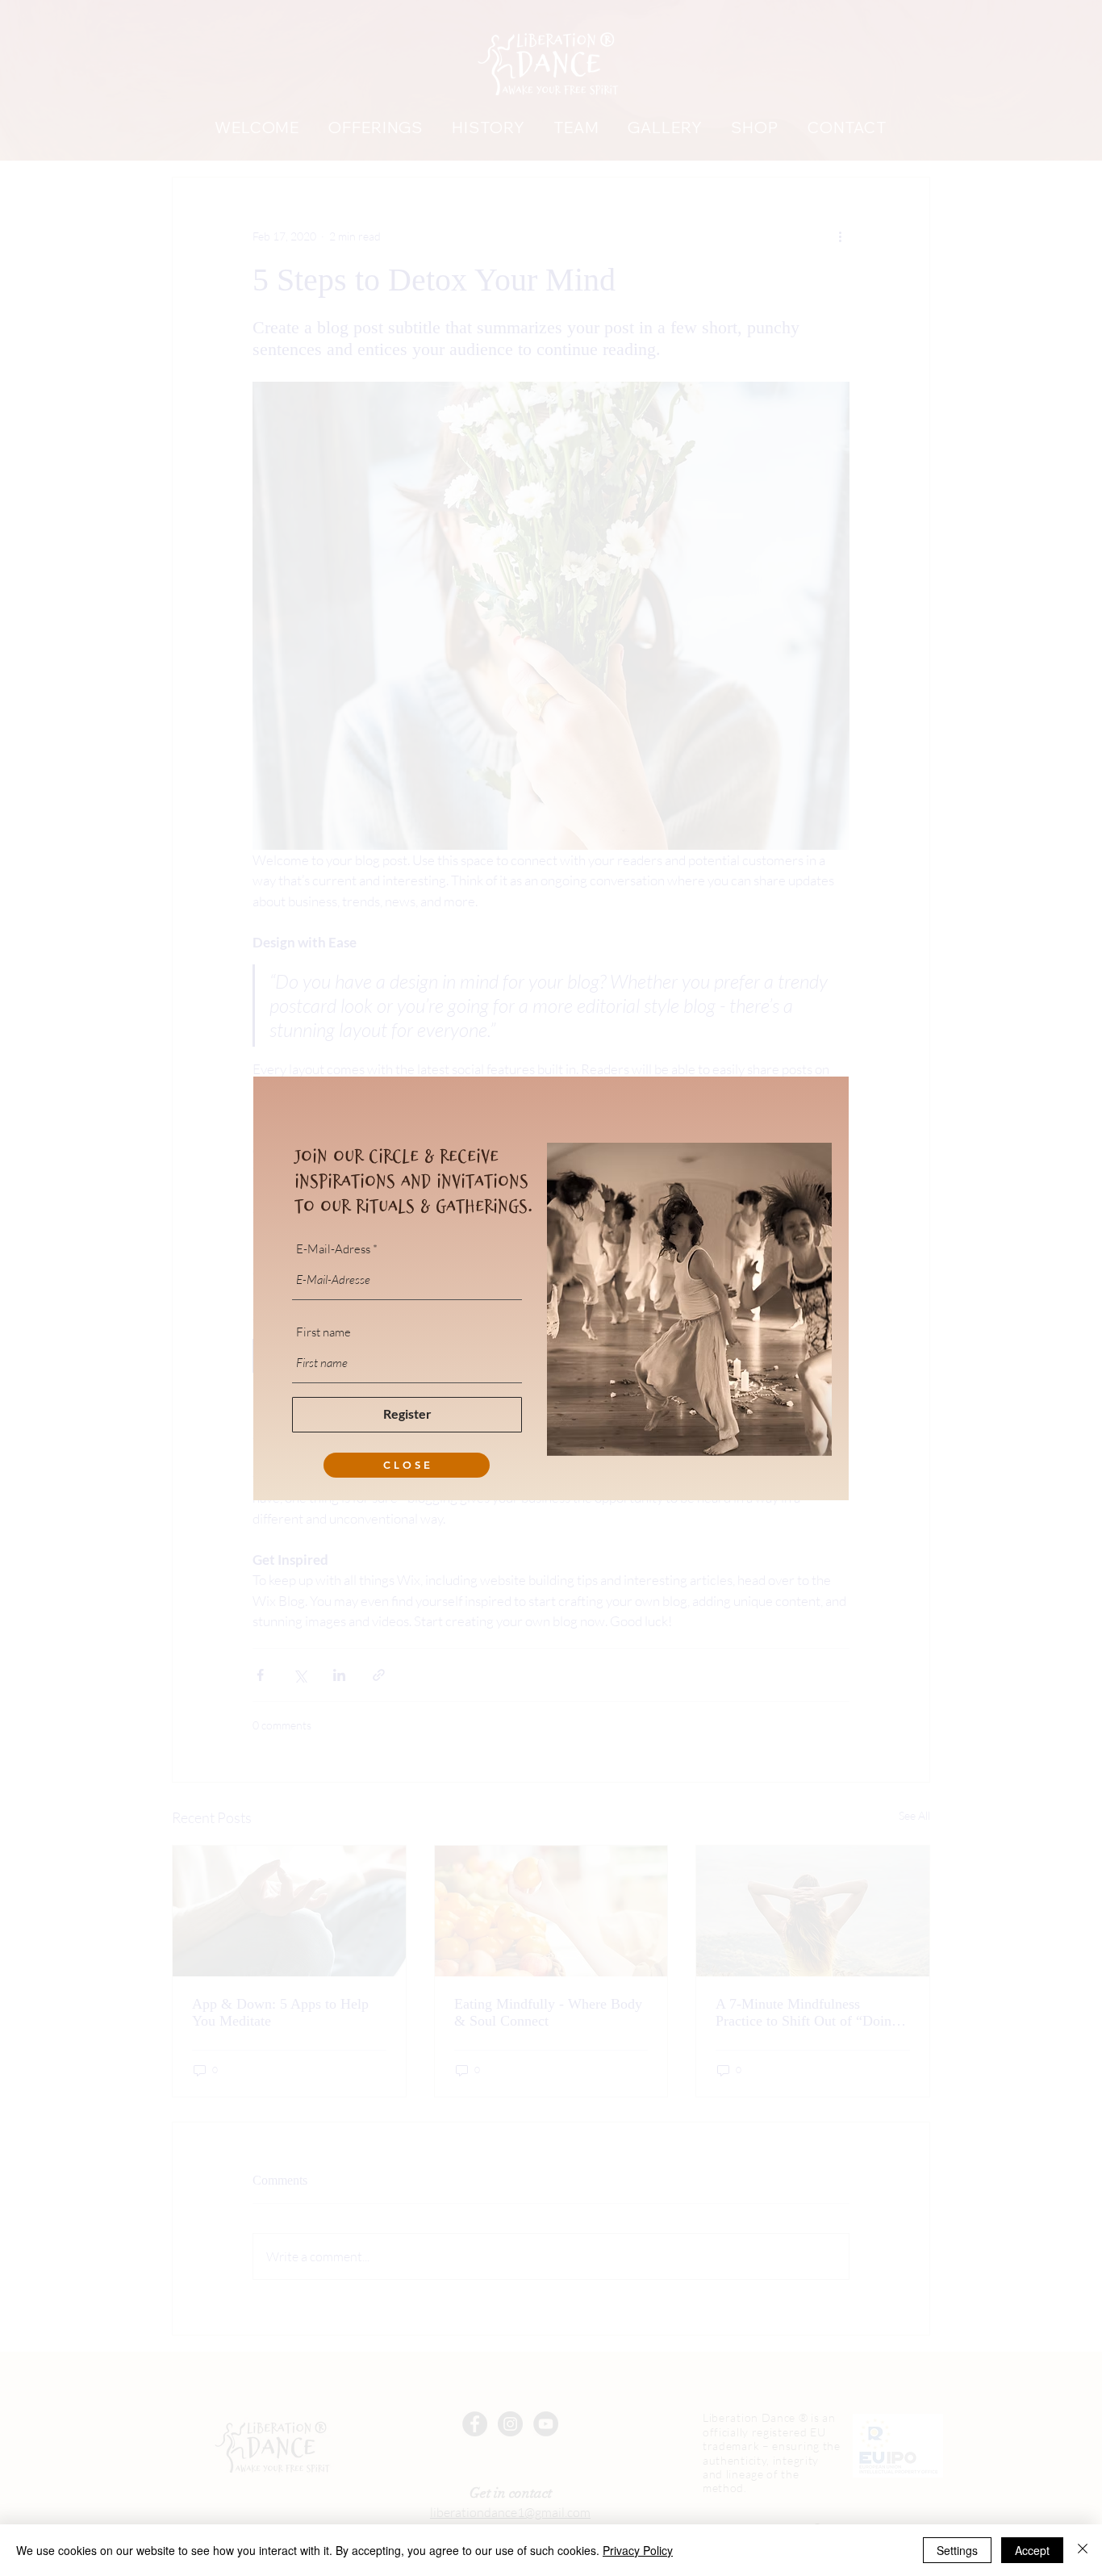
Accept (1032, 2550)
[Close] (1083, 2550)
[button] (407, 1465)
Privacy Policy (638, 2550)
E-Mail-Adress (333, 1249)
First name (324, 1332)
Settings (957, 2550)
